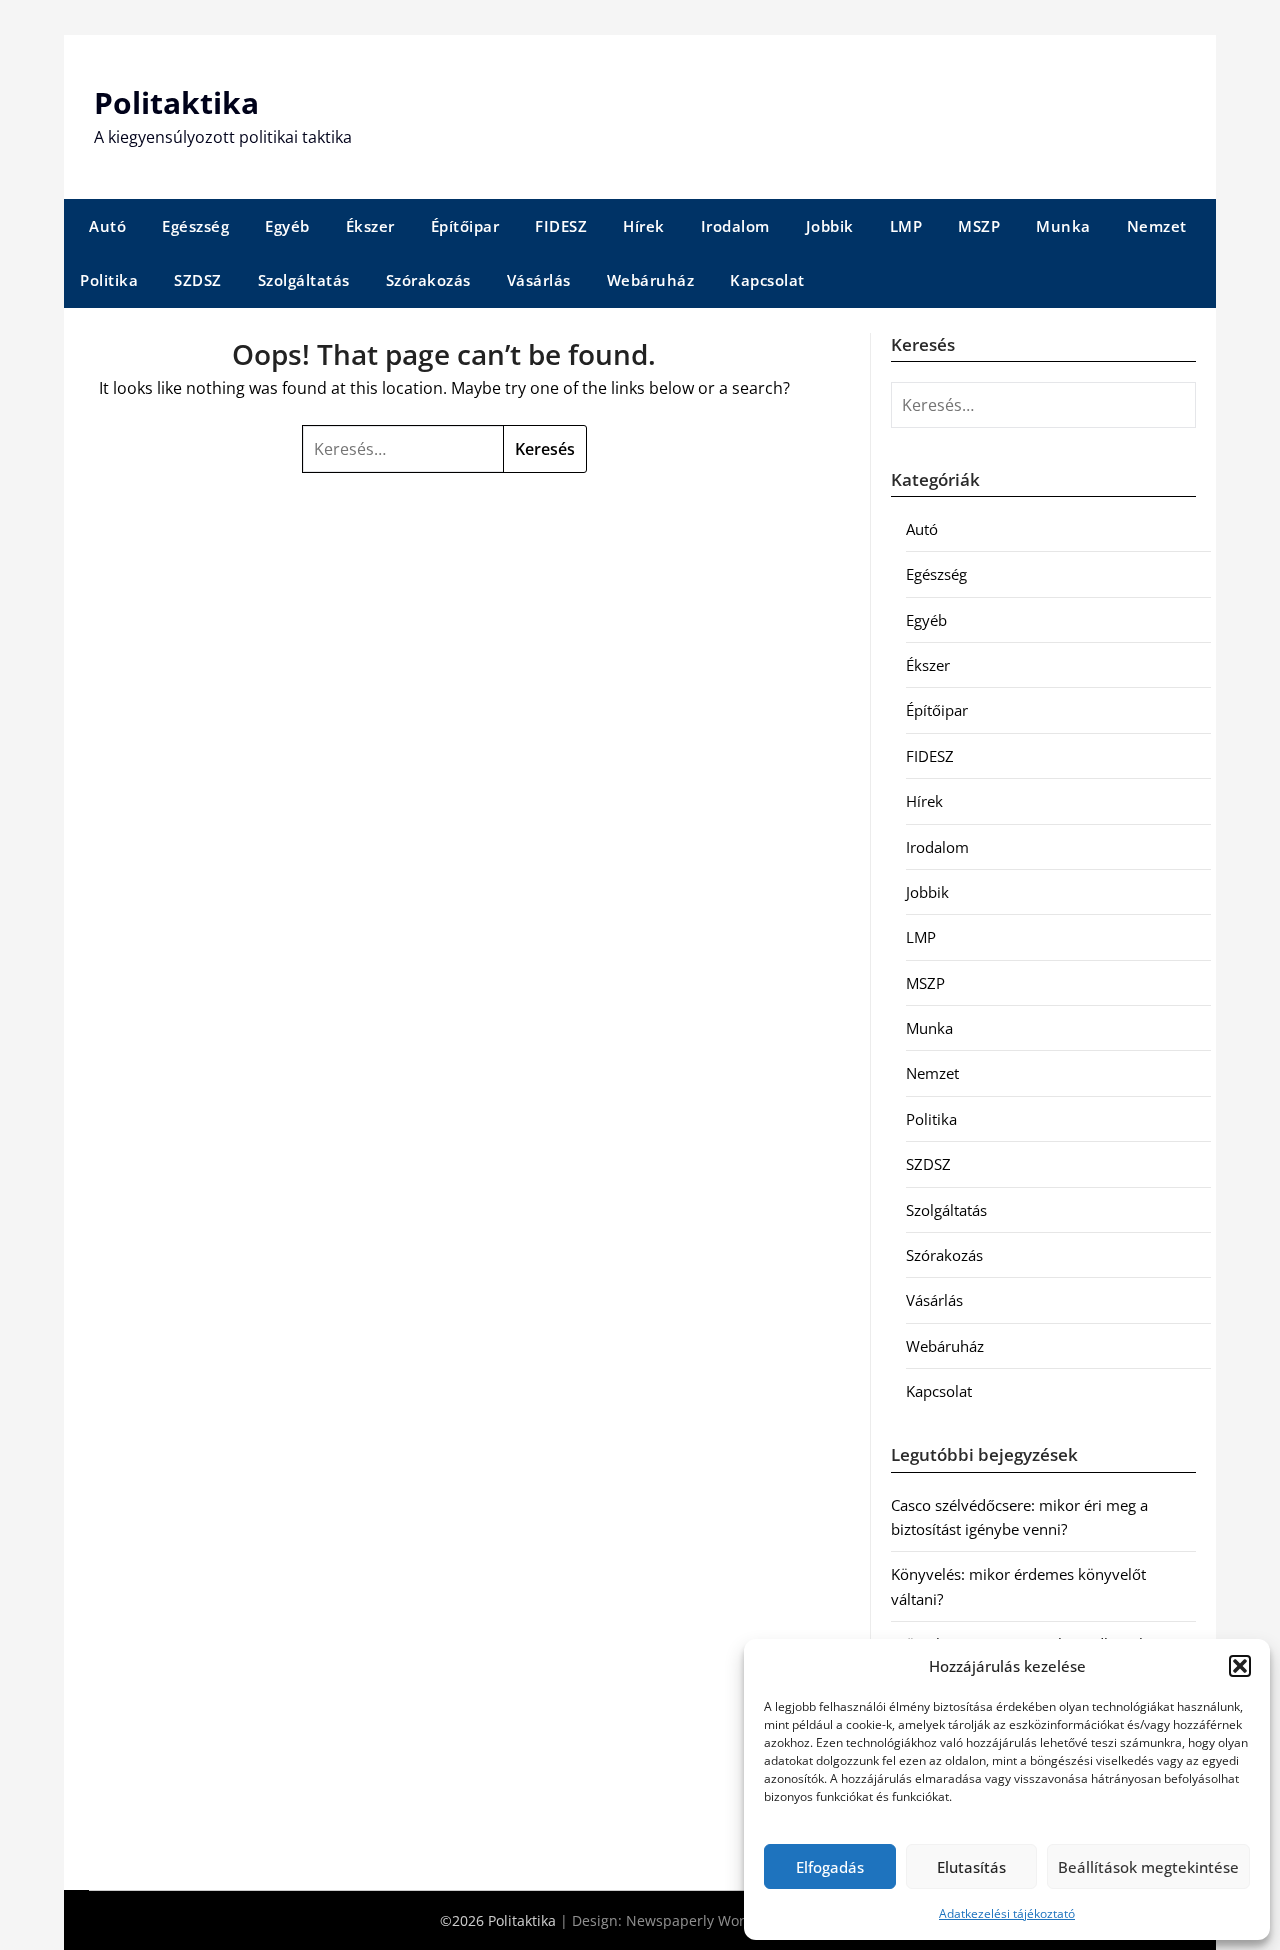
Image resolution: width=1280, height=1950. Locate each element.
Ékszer (370, 226)
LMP (906, 226)
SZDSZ (198, 280)
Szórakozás (428, 280)
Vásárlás (539, 280)
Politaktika (176, 102)
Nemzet (1157, 226)
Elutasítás (971, 1867)
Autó (107, 226)
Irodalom (735, 226)
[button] (1240, 1666)
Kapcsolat (767, 280)
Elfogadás (830, 1867)
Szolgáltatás (304, 280)
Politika (109, 280)
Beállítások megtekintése (1148, 1867)
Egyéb (287, 226)
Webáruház (651, 280)
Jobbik (830, 226)
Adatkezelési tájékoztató (1007, 1913)
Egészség (195, 226)
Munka (1063, 226)
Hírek (644, 226)
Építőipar (465, 226)
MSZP (979, 226)
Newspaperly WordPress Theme (733, 1920)
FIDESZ (561, 226)
